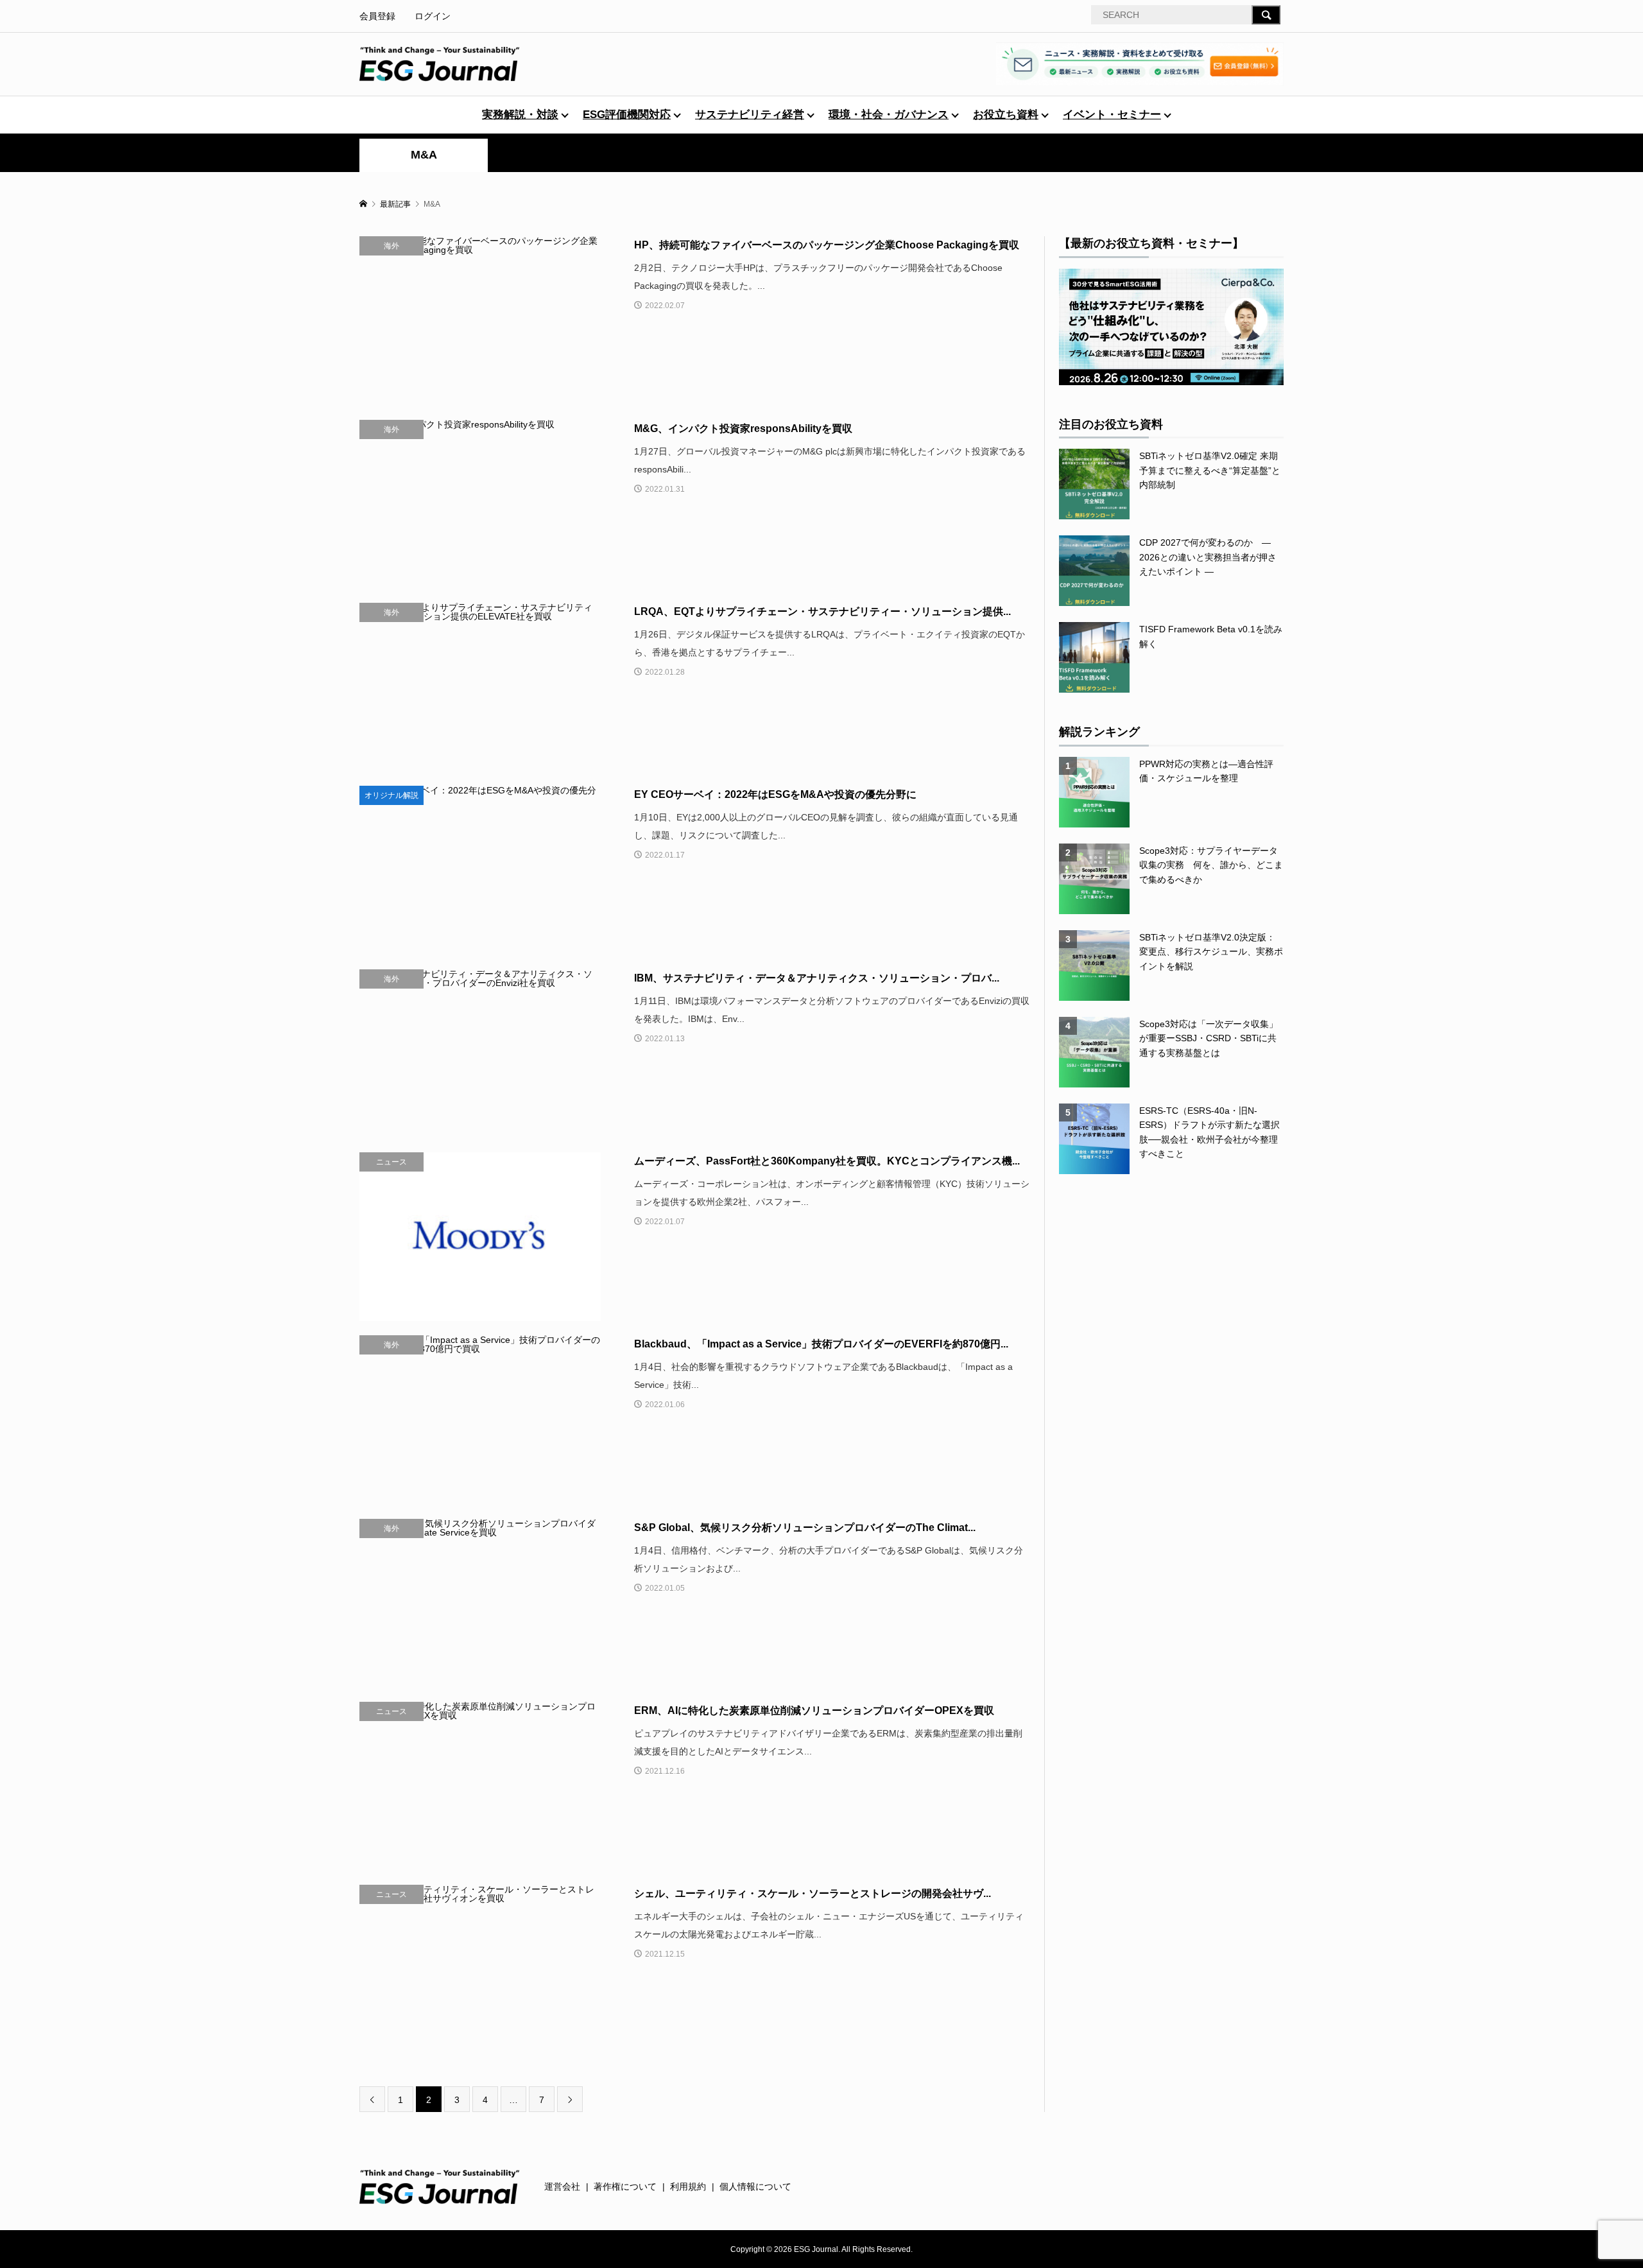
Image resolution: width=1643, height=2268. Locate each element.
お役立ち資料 (1006, 115)
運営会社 (562, 2186)
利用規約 (688, 2186)
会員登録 (377, 16)
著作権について (625, 2186)
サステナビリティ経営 (750, 115)
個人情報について (755, 2186)
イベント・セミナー (1112, 115)
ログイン (433, 16)
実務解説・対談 (520, 115)
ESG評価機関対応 (627, 115)
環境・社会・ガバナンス (889, 115)
